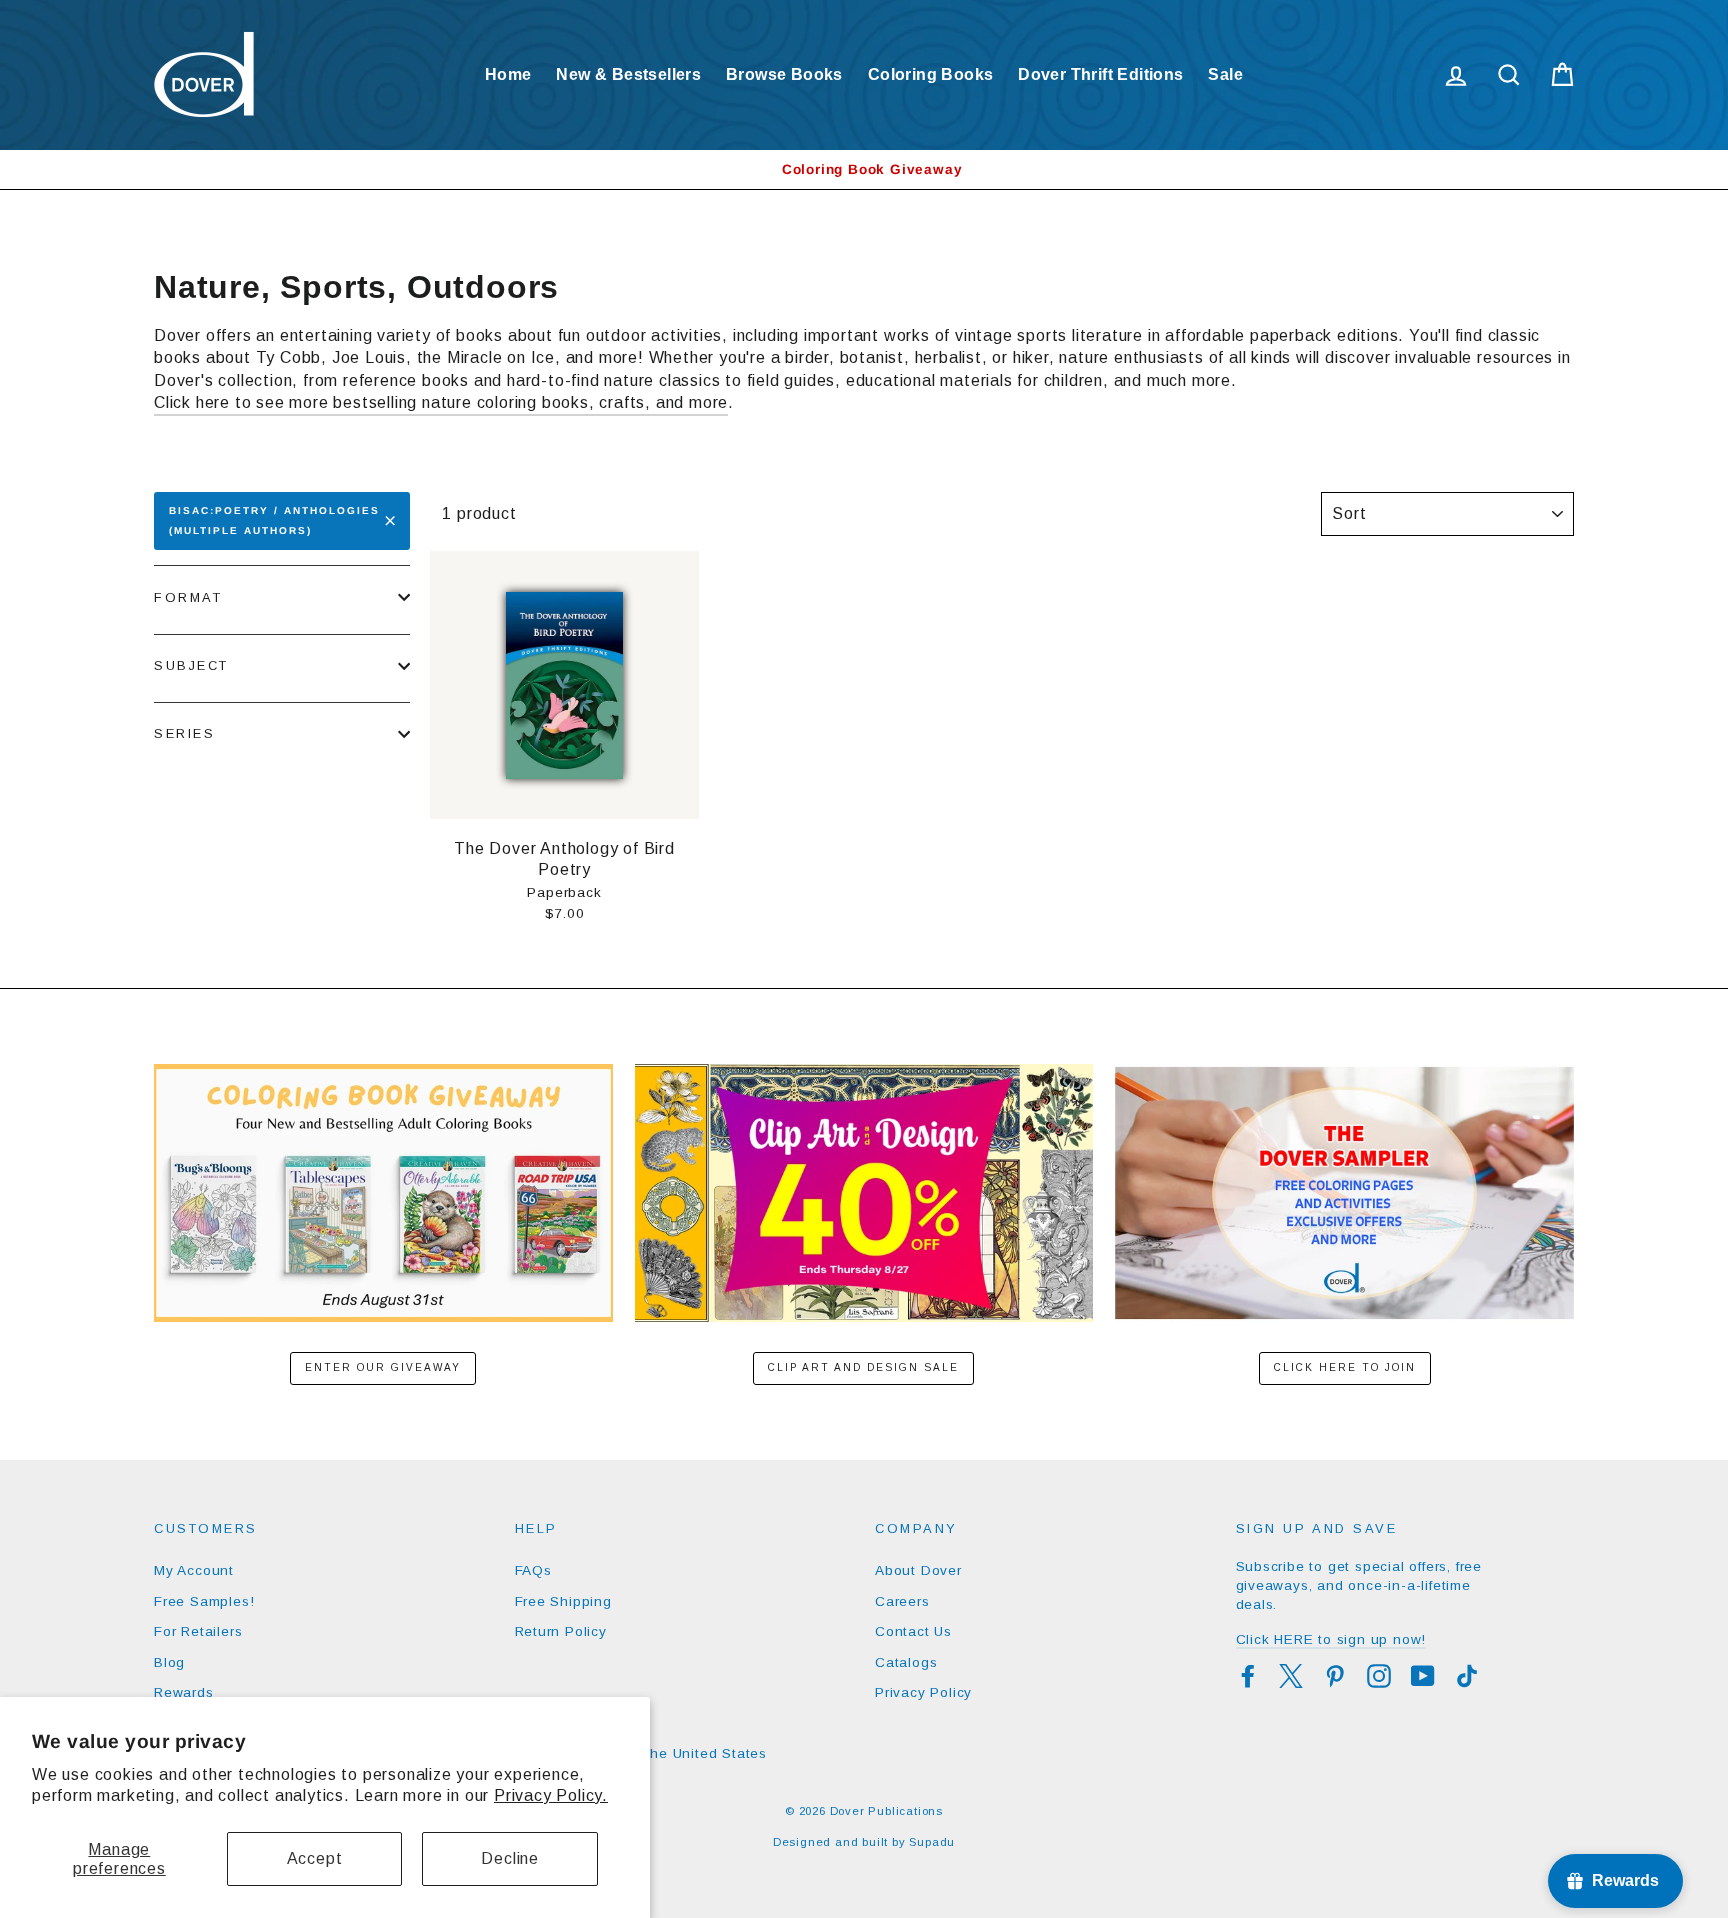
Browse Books (784, 74)
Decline (510, 1858)
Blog (169, 1662)
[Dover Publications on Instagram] (1379, 1676)
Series (184, 733)
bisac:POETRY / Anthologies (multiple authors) (274, 520)
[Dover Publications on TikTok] (1467, 1676)
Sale (1225, 74)
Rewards (184, 1692)
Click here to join (1345, 1367)
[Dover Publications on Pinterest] (1335, 1676)
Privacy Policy (923, 1692)
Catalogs (906, 1662)
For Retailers (198, 1631)
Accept (315, 1858)
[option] (864, 169)
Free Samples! (204, 1601)
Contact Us (913, 1631)
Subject (191, 665)
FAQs (533, 1570)
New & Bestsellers (628, 74)
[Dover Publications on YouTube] (1423, 1676)
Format (188, 597)
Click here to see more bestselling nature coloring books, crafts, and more (441, 402)
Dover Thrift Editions (1100, 74)
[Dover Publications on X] (1291, 1676)
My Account (194, 1570)
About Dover (918, 1570)
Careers (902, 1601)
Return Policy (561, 1631)
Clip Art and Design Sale (863, 1367)
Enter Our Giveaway (383, 1367)
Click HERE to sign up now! (1331, 1639)
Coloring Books (931, 74)
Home (508, 74)
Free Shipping (563, 1601)
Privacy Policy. (551, 1795)
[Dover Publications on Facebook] (1248, 1676)
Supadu (932, 1842)
